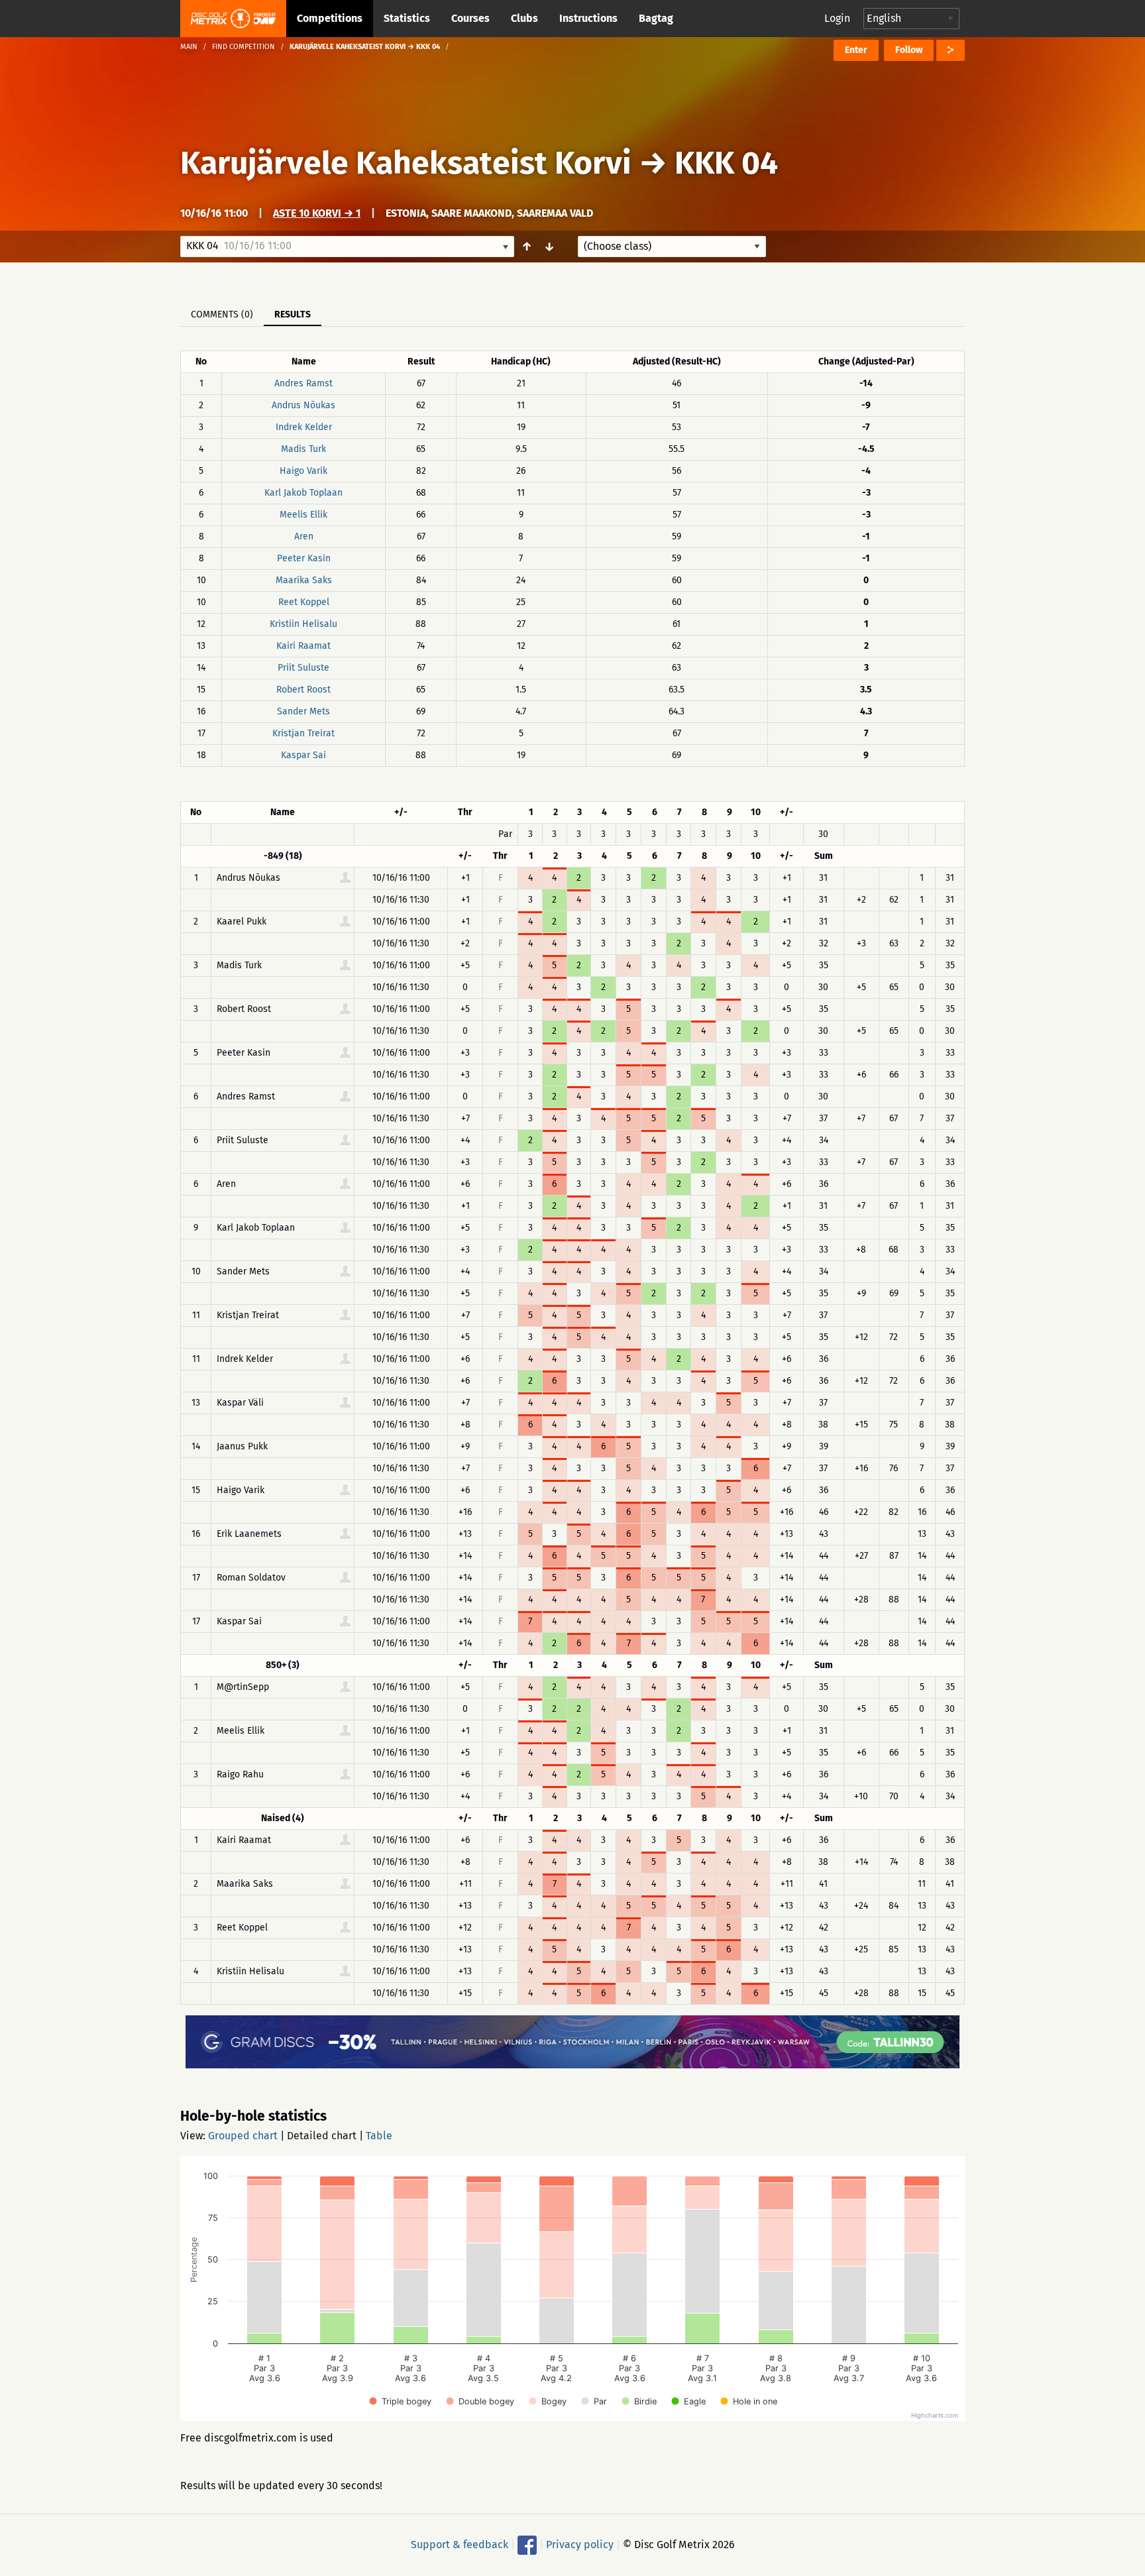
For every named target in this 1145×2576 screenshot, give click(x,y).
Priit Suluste (303, 668)
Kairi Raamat (303, 646)
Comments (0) (222, 314)
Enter (856, 50)
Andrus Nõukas (303, 405)
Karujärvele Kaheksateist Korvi (406, 163)
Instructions (588, 18)
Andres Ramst (303, 383)
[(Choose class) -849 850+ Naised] (672, 247)
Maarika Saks (304, 580)
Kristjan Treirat (303, 733)
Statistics (407, 18)
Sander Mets (303, 711)
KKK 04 (726, 163)
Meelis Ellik (303, 515)
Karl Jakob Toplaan (303, 493)
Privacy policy (580, 2545)
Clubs (524, 18)
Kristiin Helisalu (303, 624)
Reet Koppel (304, 602)
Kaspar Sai (303, 755)
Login (837, 18)
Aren (304, 536)
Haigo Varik (303, 471)
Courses (470, 18)
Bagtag (656, 18)
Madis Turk (303, 449)
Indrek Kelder (304, 427)
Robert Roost (303, 690)
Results (293, 314)
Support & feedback (460, 2545)
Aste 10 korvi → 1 (317, 213)
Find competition (244, 47)
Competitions (330, 18)
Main (189, 47)
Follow (909, 50)
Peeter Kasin (304, 558)
